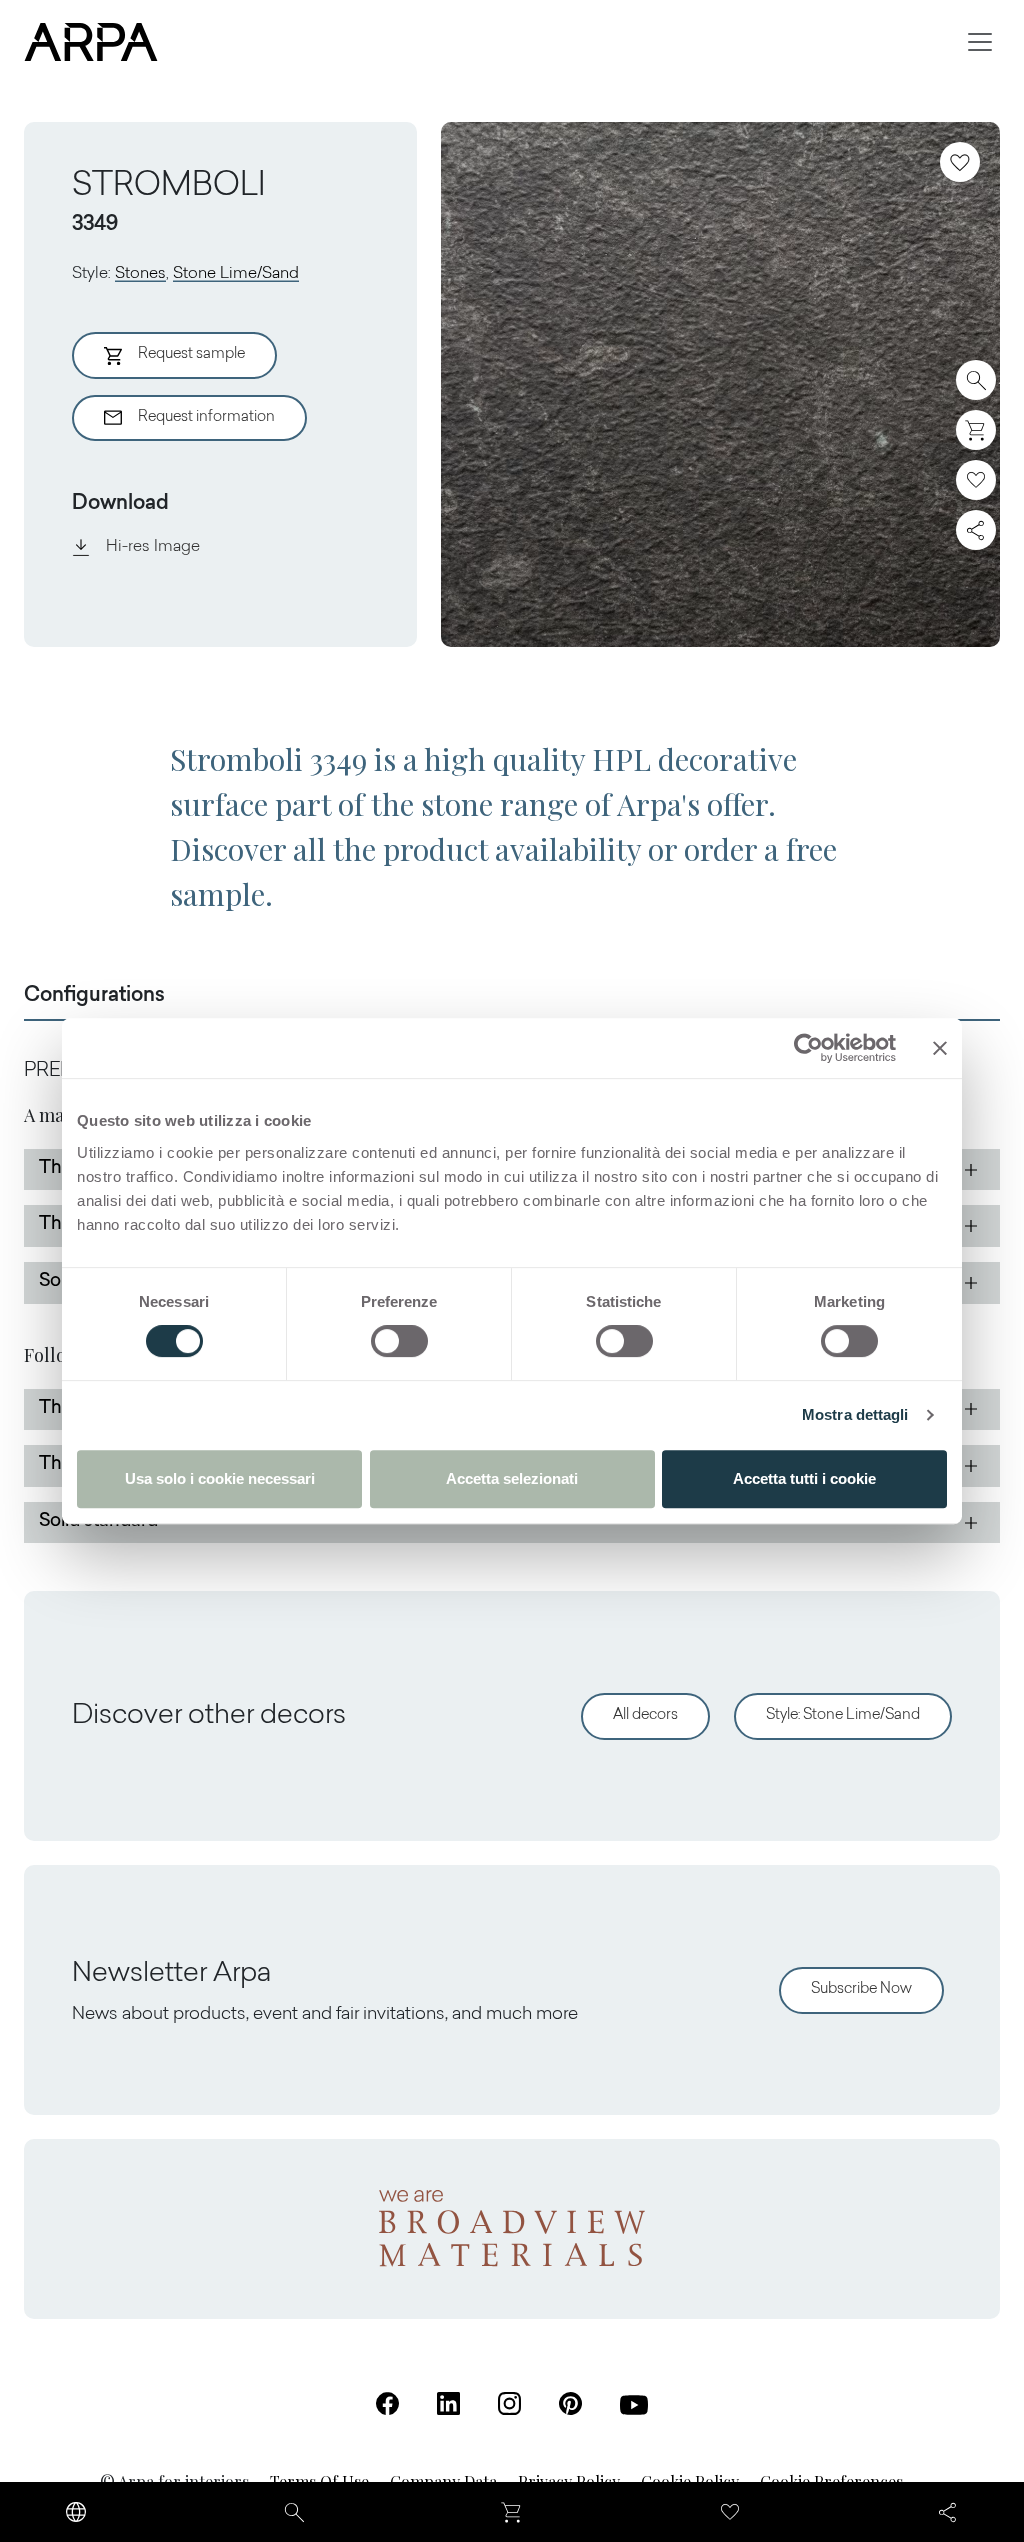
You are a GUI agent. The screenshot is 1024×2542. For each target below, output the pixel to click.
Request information (206, 417)
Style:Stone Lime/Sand (843, 1715)
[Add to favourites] (960, 162)
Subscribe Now (861, 1989)
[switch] (399, 1341)
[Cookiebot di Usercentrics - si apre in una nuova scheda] (808, 1048)
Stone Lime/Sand (236, 274)
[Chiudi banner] (940, 1048)
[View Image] (720, 384)
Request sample (191, 354)
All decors (645, 1715)
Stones (140, 274)
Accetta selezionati (512, 1478)
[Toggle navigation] (980, 42)
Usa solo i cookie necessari (220, 1478)
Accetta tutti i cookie (804, 1478)
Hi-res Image (153, 547)
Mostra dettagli (855, 1414)
